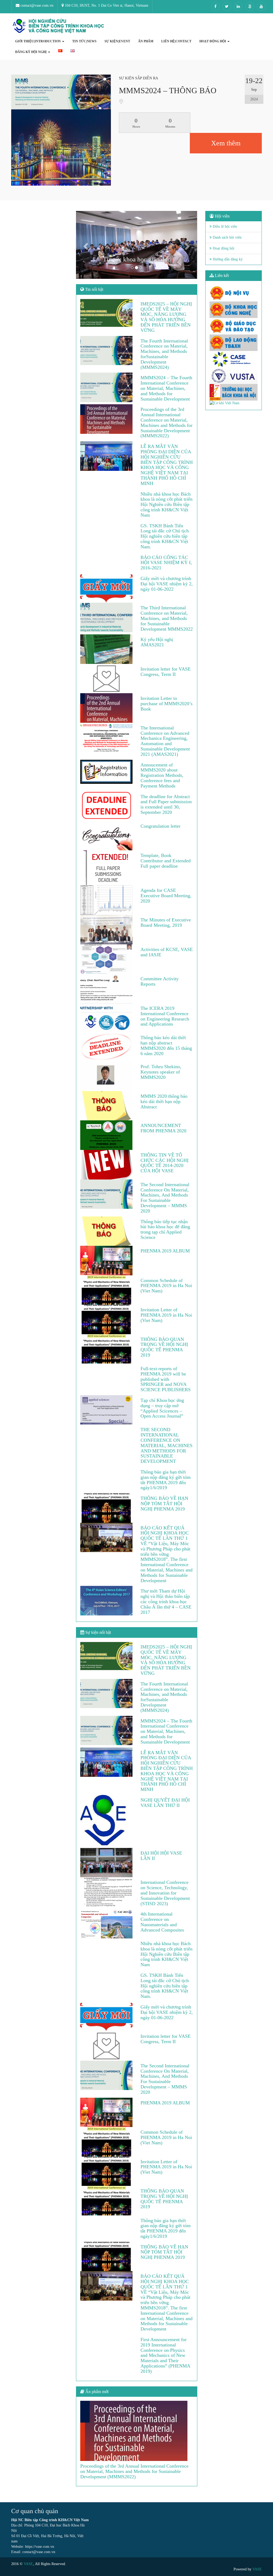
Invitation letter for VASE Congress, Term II (166, 672)
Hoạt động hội (223, 248)
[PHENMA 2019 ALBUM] (107, 1260)
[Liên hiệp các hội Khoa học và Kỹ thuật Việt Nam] (234, 376)
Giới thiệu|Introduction (38, 41)
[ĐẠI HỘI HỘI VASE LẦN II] (107, 1863)
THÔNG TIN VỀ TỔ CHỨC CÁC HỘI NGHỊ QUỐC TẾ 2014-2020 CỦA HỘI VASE (164, 1163)
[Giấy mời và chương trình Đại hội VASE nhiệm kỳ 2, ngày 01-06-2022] (107, 588)
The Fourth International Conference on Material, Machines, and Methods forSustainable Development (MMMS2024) (164, 354)
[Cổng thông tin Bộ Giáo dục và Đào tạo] (234, 326)
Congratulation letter (160, 826)
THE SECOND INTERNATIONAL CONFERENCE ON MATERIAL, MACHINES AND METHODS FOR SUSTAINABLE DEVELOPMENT (166, 1445)
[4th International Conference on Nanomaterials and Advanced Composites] (107, 1924)
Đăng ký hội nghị (31, 52)
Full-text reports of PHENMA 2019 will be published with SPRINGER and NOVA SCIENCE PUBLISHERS (166, 1379)
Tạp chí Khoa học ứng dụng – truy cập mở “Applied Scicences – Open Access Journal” (162, 1408)
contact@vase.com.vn (36, 5)
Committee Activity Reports (160, 981)
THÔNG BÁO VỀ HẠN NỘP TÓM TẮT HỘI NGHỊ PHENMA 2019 (164, 1504)
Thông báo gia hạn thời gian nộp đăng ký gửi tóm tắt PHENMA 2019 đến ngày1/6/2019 (166, 1480)
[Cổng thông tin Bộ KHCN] (234, 310)
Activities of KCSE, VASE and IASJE (167, 952)
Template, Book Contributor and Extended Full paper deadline (166, 861)
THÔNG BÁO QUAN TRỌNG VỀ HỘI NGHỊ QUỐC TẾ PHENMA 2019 (164, 1347)
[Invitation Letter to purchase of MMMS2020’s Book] (107, 708)
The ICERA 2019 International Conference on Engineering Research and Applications (165, 1016)
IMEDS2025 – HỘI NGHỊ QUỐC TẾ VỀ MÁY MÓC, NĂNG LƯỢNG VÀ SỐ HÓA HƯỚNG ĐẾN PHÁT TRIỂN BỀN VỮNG (166, 317)
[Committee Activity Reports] (107, 988)
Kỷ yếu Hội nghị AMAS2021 (157, 642)
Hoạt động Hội (213, 41)
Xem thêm (226, 143)
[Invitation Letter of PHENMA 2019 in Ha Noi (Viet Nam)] (107, 1319)
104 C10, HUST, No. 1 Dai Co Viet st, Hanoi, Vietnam (106, 5)
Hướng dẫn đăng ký (227, 259)
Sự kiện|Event (117, 41)
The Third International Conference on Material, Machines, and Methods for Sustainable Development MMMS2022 (167, 618)
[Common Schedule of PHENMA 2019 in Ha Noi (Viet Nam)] (107, 1290)
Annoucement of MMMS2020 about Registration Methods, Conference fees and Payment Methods (162, 775)
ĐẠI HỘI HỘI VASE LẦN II (161, 1856)
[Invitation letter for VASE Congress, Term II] (107, 679)
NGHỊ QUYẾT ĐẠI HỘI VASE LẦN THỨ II (165, 1803)
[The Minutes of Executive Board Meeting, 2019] (107, 930)
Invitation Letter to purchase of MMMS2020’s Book (166, 704)
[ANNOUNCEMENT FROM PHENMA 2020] (107, 1135)
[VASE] (59, 26)
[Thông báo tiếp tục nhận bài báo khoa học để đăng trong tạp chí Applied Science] (107, 1231)
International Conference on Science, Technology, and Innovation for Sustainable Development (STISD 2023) (165, 1893)
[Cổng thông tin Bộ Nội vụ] (234, 293)
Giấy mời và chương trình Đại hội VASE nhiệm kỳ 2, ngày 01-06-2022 (167, 584)
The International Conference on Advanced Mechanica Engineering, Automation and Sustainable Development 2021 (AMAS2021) (165, 741)
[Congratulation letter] (107, 836)
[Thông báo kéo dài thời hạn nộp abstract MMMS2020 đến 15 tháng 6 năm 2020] (107, 1047)
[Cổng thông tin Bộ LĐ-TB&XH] (234, 343)
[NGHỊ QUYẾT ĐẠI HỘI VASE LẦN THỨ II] (107, 1821)
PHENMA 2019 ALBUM (165, 1251)
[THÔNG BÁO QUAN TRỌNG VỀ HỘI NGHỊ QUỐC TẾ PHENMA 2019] (107, 1349)
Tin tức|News (84, 41)
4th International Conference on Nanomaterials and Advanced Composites (162, 1922)
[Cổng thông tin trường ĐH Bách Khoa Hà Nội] (234, 392)
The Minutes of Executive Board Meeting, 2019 (166, 922)
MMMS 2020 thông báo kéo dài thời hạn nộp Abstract (164, 1101)
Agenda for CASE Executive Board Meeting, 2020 (166, 896)
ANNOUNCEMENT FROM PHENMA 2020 (163, 1128)
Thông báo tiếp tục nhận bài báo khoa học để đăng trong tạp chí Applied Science (165, 1229)
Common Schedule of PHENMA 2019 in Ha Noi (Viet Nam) (166, 1286)
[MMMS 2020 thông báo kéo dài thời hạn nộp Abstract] (107, 1106)
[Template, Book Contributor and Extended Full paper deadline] (107, 868)
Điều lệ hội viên (224, 226)
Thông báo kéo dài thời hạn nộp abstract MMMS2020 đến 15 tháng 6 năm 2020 (166, 1045)
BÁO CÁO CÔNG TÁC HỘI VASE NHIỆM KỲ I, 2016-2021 (166, 563)
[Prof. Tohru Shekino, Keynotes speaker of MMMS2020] (107, 1076)
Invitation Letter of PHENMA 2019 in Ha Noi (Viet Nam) (166, 1315)
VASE (28, 2564)
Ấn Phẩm (146, 41)
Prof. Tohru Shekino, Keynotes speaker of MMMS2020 (161, 1072)
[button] (85, 245)
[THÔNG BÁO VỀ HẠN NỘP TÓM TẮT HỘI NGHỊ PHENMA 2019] (107, 1508)
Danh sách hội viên (227, 237)
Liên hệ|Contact (176, 41)
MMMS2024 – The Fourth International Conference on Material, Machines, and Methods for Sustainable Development (166, 388)
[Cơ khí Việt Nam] (234, 403)
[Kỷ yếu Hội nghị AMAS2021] (107, 649)
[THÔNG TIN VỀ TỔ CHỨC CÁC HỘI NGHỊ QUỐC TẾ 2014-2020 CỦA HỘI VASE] (107, 1165)
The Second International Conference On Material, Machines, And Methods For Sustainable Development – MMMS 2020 (165, 1198)
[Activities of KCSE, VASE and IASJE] (107, 959)
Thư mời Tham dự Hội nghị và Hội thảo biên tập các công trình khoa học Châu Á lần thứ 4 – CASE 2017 (166, 1601)
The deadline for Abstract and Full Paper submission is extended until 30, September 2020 (166, 804)
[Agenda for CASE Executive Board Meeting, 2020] (107, 900)
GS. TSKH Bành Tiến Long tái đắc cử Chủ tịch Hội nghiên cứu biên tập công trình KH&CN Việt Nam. (165, 536)
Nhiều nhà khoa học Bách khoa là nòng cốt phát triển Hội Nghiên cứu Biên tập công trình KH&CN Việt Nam (166, 505)
